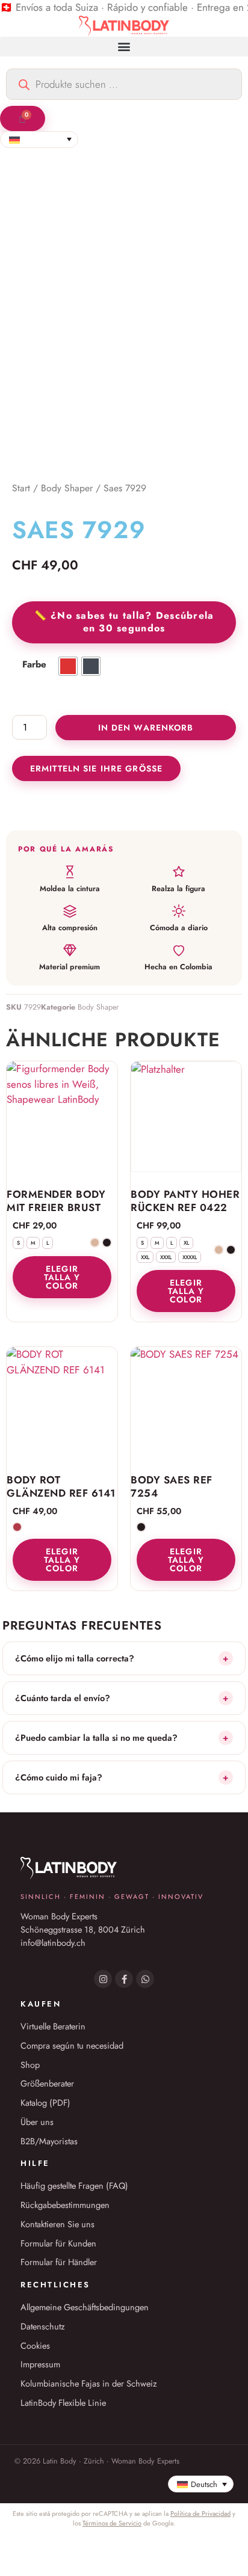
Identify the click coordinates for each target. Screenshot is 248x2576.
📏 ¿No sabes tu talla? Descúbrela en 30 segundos (124, 622)
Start (21, 488)
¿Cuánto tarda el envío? (122, 1698)
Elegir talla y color (62, 1277)
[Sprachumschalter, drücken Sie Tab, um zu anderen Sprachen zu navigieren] (39, 140)
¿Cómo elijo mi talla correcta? (122, 1658)
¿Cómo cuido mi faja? (122, 1777)
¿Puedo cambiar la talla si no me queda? (122, 1737)
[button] (124, 47)
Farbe (34, 665)
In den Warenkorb (146, 728)
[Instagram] (103, 1979)
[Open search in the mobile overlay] (124, 84)
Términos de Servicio (112, 2523)
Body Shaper (67, 488)
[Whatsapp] (145, 1979)
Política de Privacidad (200, 2513)
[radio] (68, 666)
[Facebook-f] (124, 1979)
